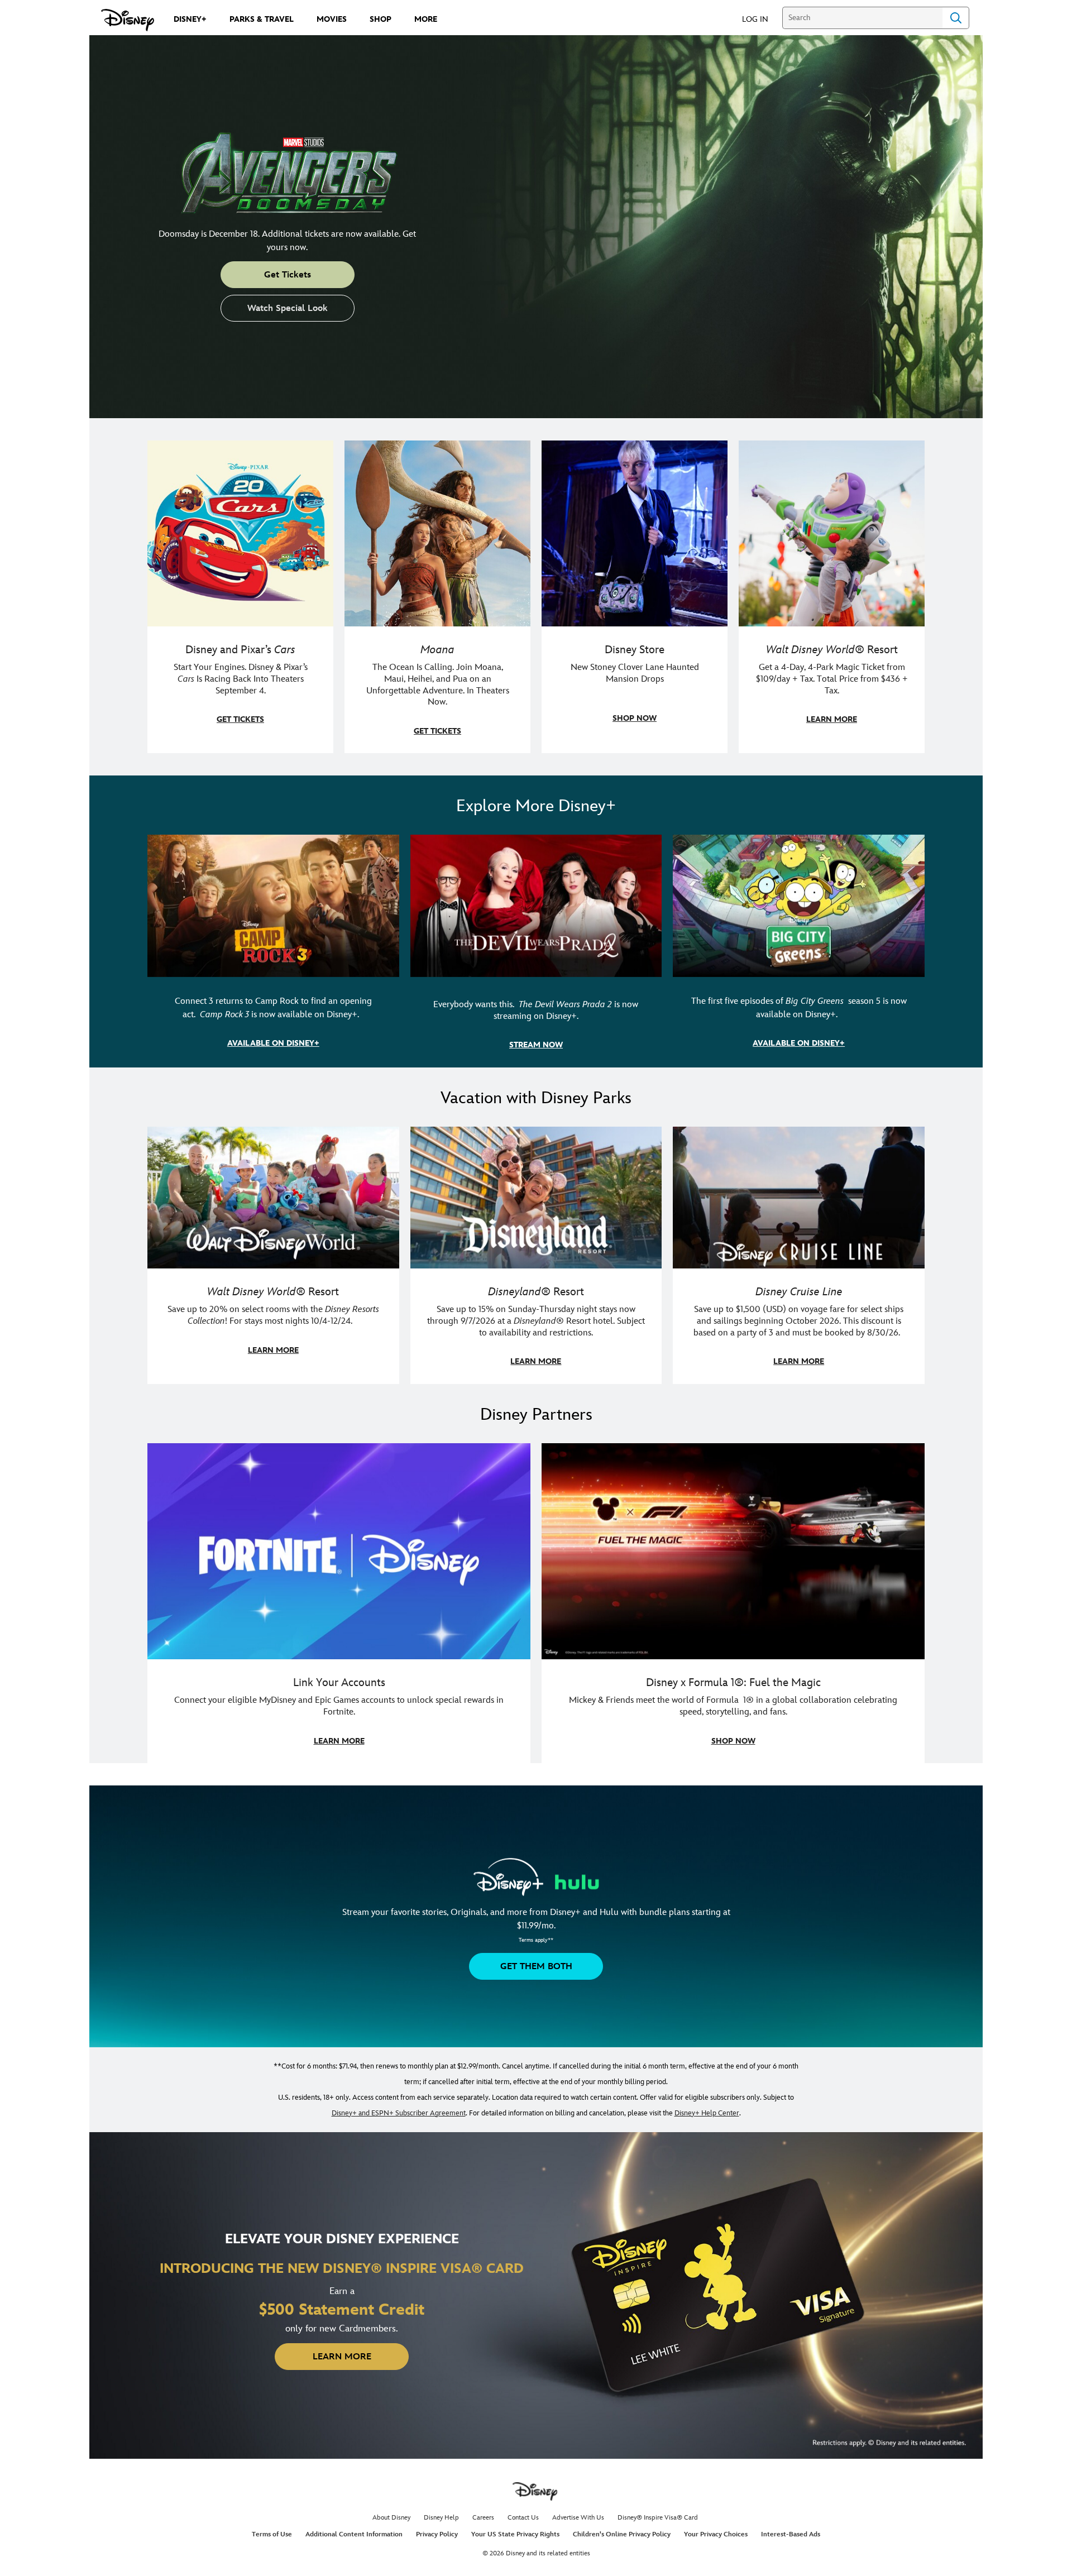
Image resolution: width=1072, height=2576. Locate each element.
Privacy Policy (437, 2534)
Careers (483, 2518)
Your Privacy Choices (716, 2534)
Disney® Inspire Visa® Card (658, 2518)
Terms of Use (272, 2534)
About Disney (391, 2518)
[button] (761, 19)
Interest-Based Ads (791, 2534)
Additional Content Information (354, 2534)
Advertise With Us (578, 2518)
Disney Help (441, 2518)
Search (956, 18)
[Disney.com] (128, 20)
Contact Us (523, 2518)
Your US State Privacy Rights (515, 2534)
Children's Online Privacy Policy (622, 2534)
